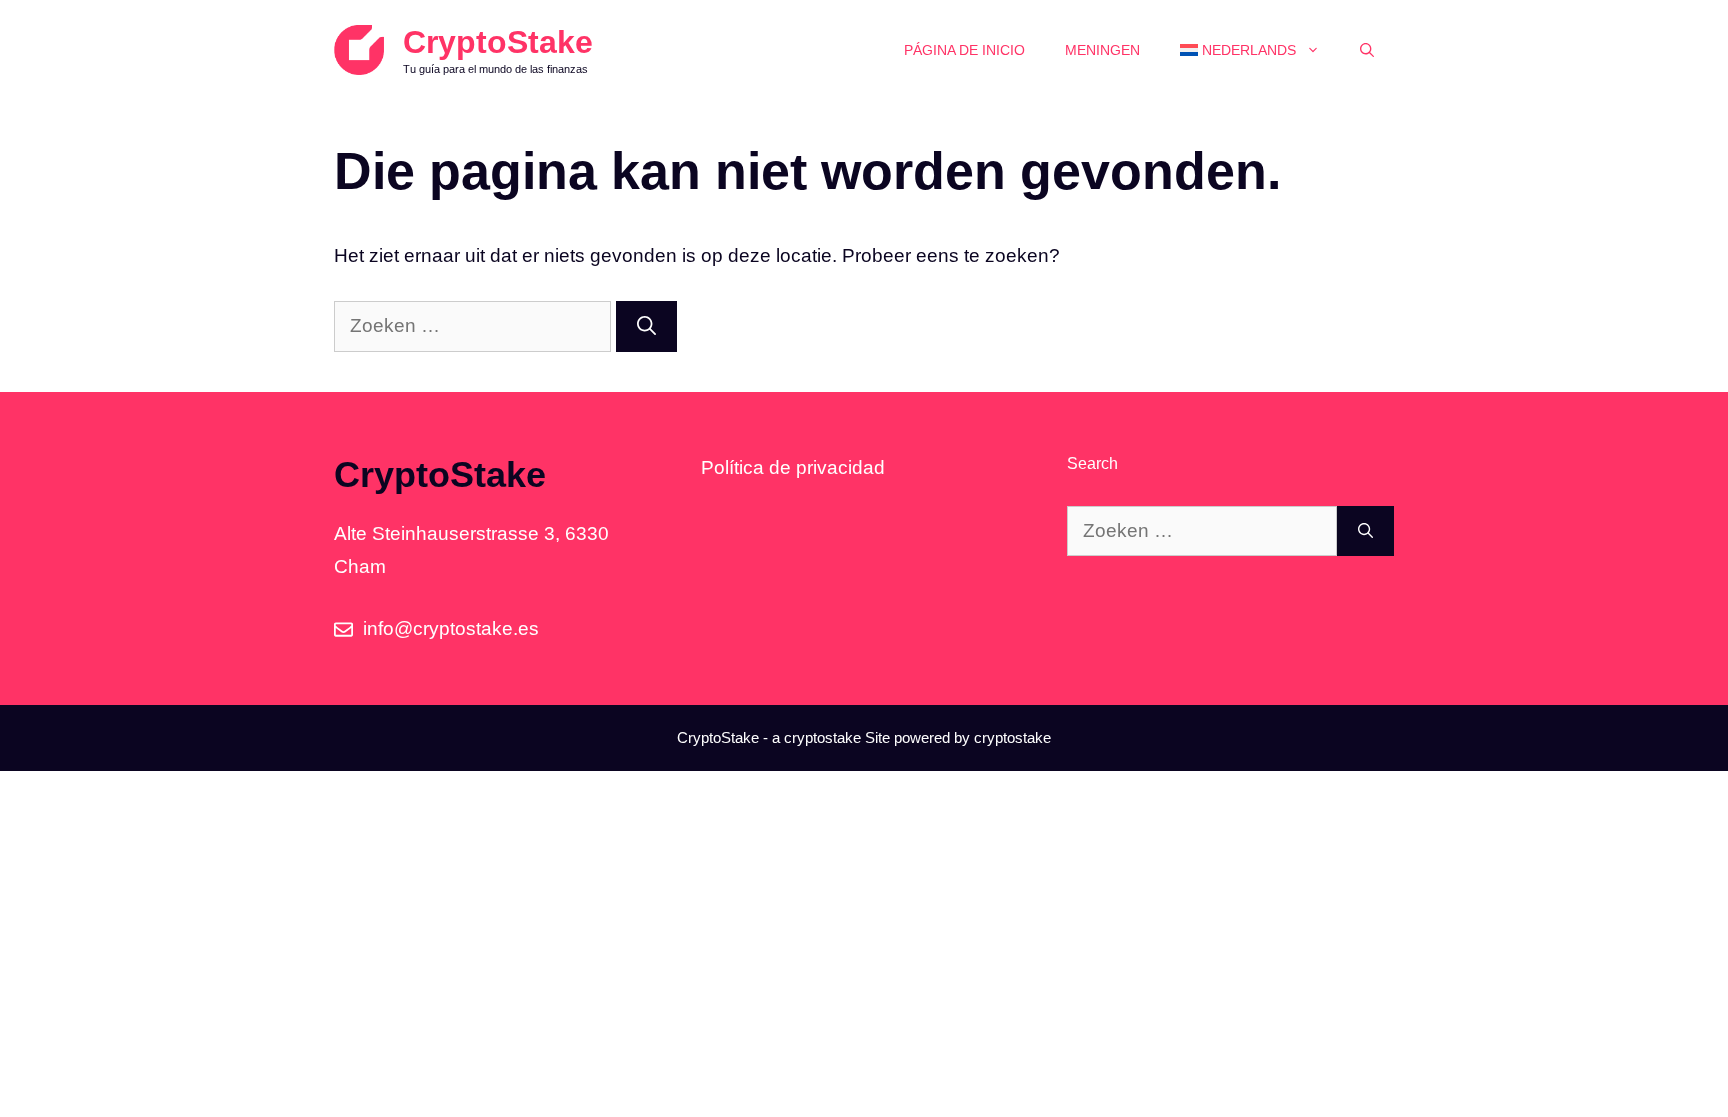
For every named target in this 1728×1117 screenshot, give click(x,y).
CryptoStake (498, 42)
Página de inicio (964, 50)
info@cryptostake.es (451, 628)
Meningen (1102, 50)
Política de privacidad (793, 467)
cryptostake (822, 737)
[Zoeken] (646, 326)
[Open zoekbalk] (1367, 50)
